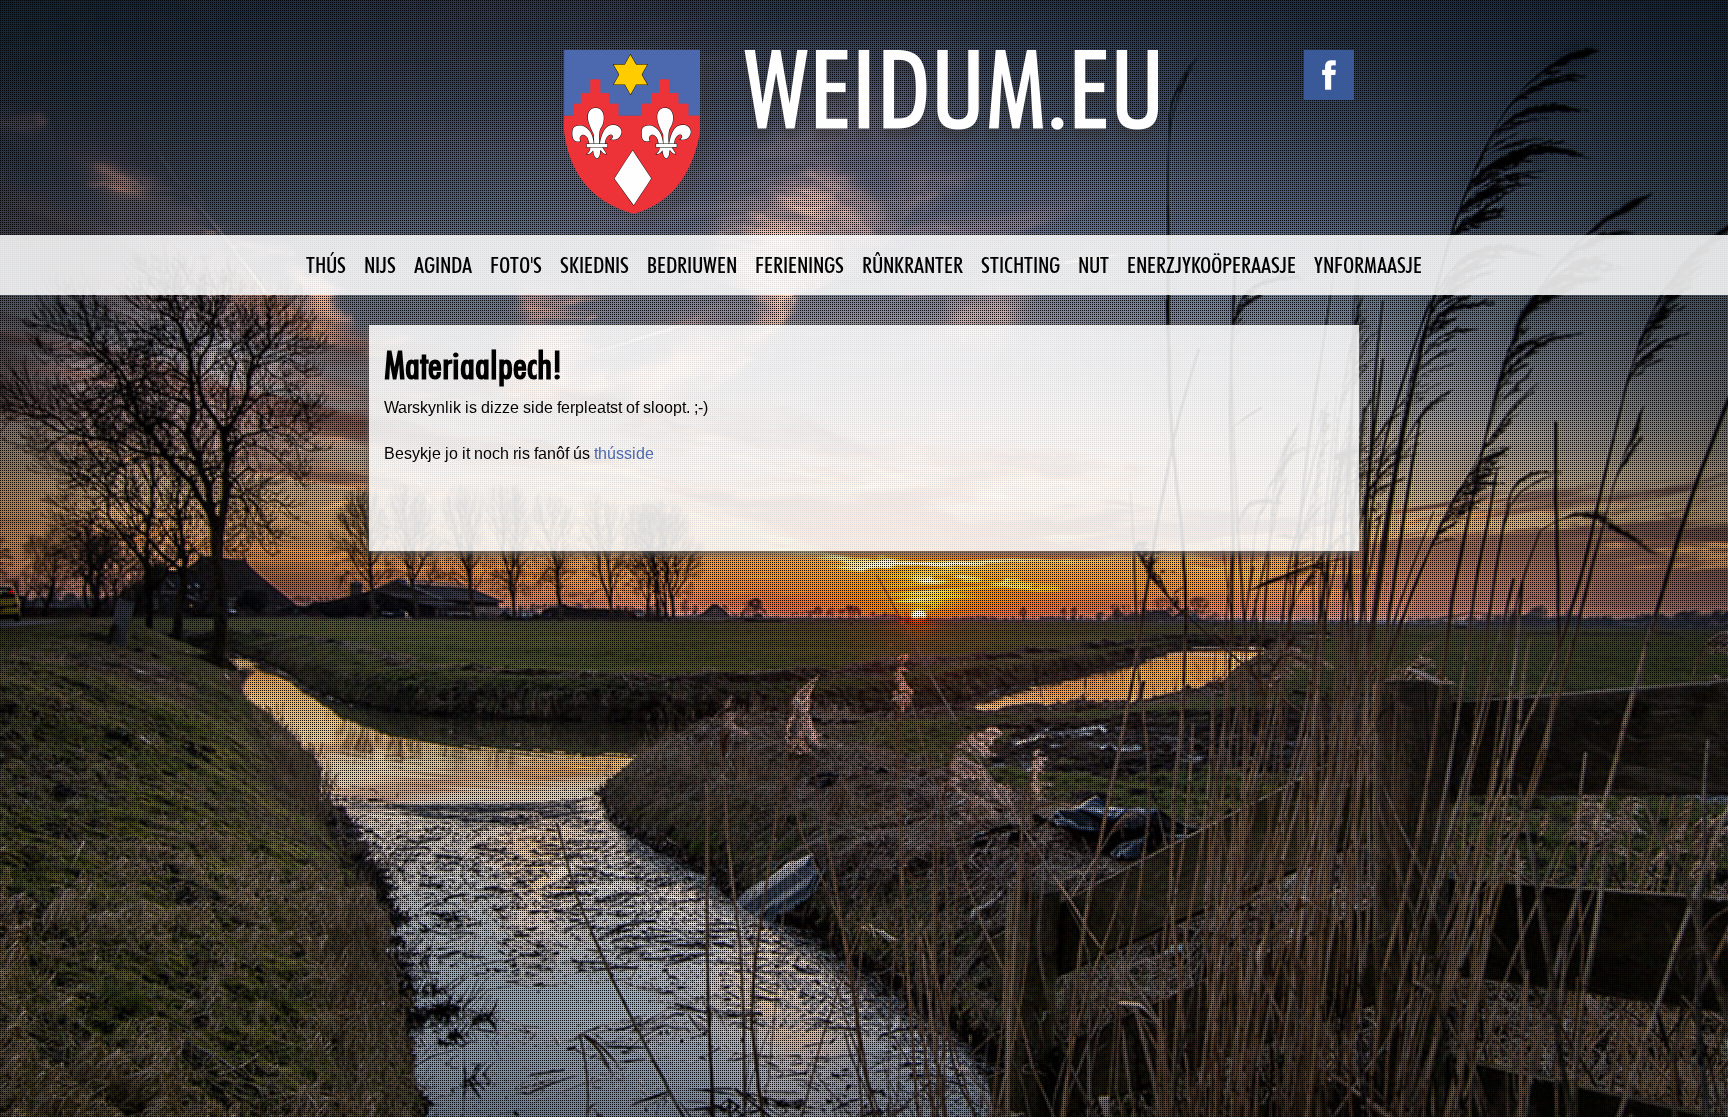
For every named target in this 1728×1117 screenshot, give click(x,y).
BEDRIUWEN (692, 264)
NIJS (380, 264)
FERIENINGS (799, 264)
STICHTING (1020, 264)
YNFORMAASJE (1368, 264)
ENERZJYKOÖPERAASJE (1211, 264)
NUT (1093, 264)
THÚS (326, 264)
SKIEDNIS (594, 264)
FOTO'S (516, 264)
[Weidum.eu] (864, 142)
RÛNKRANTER (912, 264)
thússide (624, 453)
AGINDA (443, 264)
